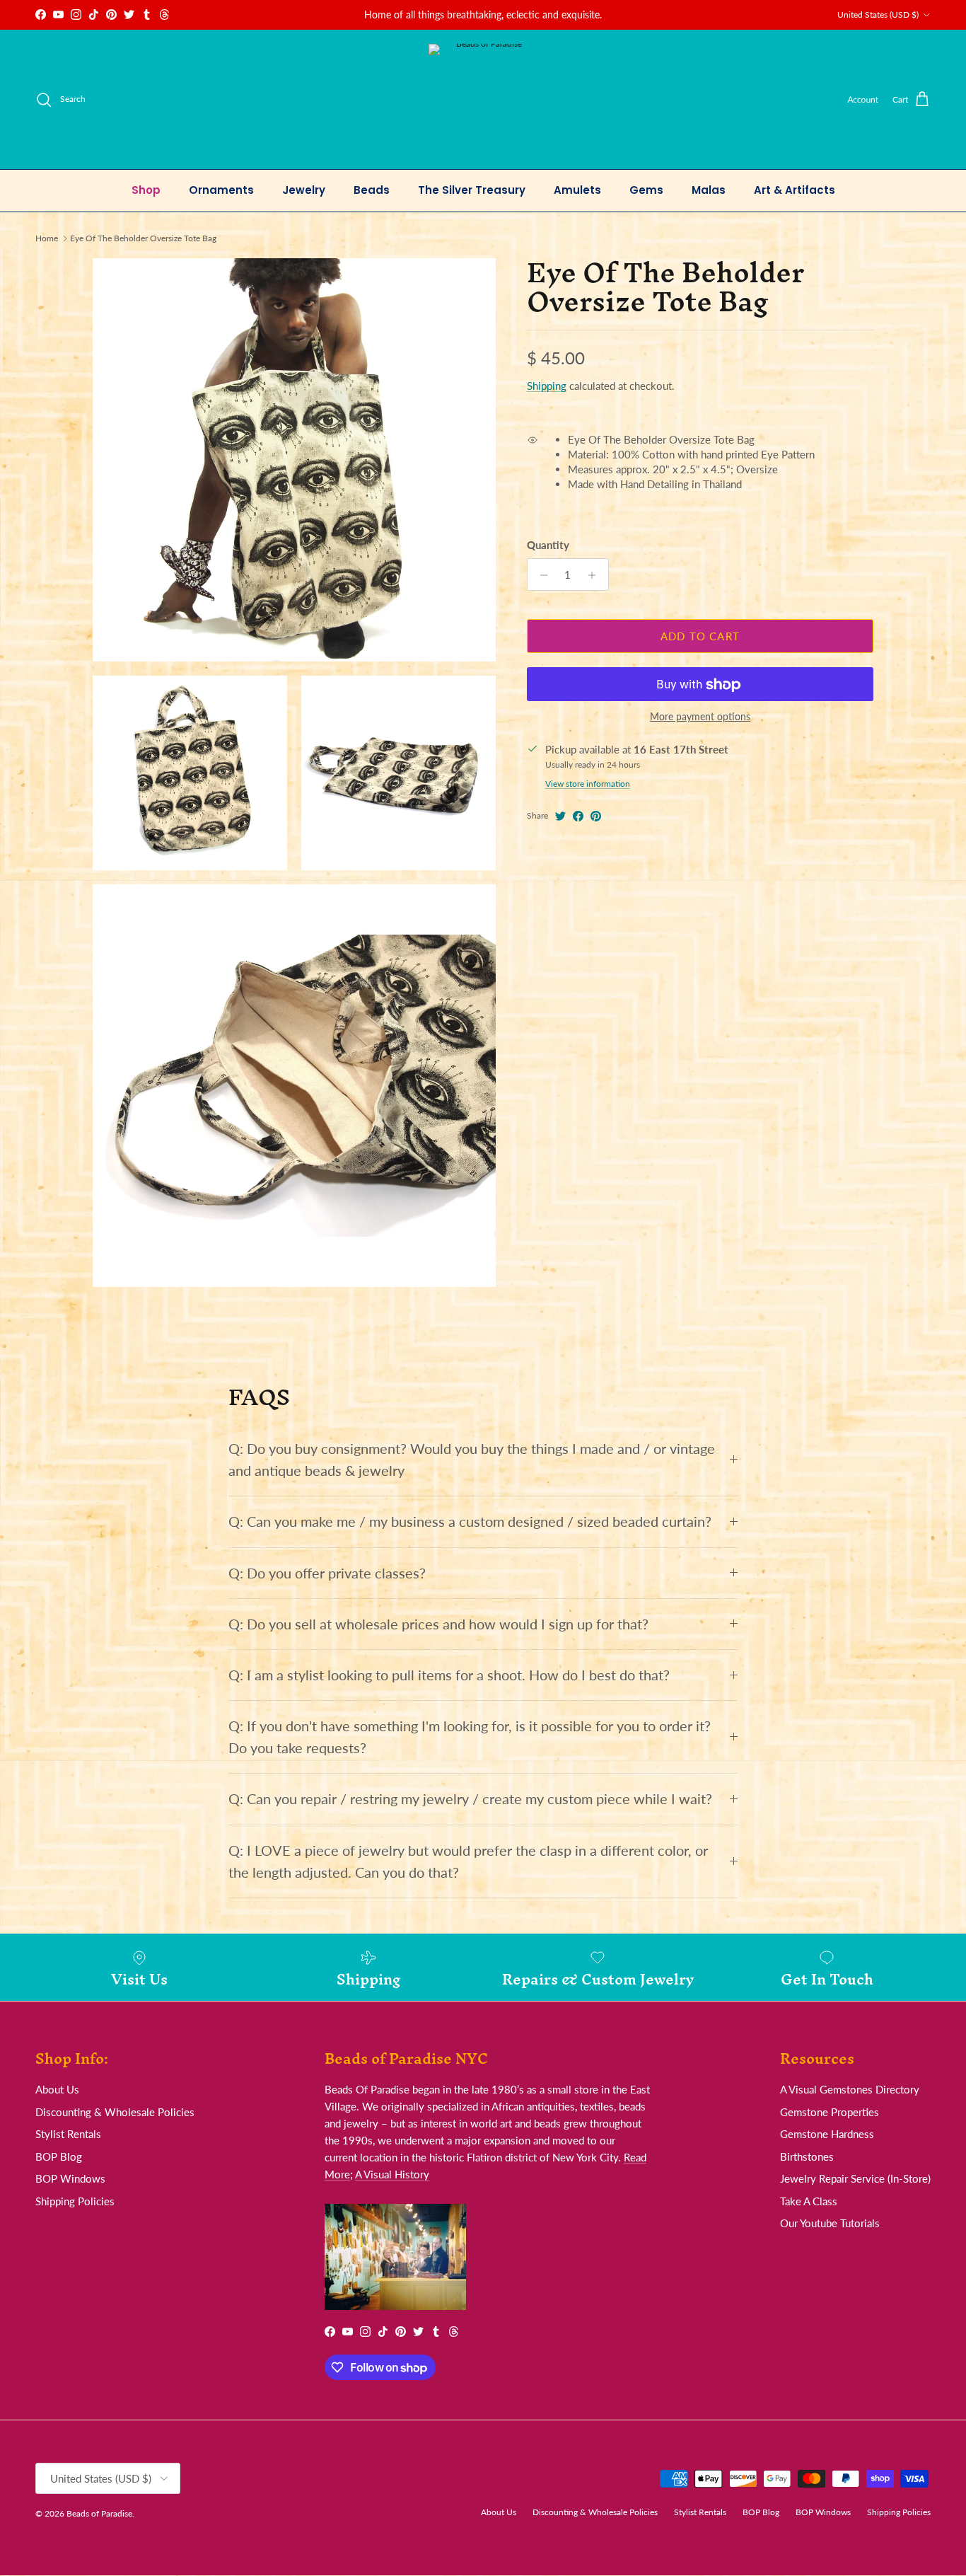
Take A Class (809, 2201)
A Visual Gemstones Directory (850, 2089)
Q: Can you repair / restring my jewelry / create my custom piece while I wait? (470, 1799)
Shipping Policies (75, 2201)
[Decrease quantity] (540, 575)
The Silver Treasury (472, 190)
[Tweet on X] (560, 816)
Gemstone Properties (830, 2112)
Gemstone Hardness (827, 2134)
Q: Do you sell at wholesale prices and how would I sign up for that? (438, 1624)
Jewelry (304, 190)
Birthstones (807, 2156)
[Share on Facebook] (578, 816)
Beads (372, 190)
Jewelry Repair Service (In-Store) (855, 2178)
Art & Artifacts (795, 190)
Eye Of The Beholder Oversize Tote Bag (143, 238)
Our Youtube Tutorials (830, 2223)
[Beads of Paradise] (483, 99)
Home (47, 238)
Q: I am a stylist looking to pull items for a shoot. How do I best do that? (449, 1675)
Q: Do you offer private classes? (327, 1573)
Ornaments (221, 190)
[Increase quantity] (596, 575)
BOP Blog (59, 2156)
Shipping (547, 386)
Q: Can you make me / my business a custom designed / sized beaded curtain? (470, 1521)
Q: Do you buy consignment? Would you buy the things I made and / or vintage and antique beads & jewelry (472, 1460)
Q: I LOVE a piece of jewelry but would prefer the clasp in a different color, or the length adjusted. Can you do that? (468, 1861)
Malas (709, 190)
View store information (588, 784)
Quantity (548, 545)
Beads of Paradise (99, 2513)
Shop (146, 190)
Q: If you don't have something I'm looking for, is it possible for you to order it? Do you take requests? (470, 1737)
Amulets (577, 190)
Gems (646, 190)
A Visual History (392, 2174)
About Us (57, 2089)
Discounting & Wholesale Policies (115, 2112)
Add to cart (700, 636)
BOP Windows (70, 2178)
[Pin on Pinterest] (596, 816)
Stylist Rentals (68, 2134)
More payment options (700, 717)
